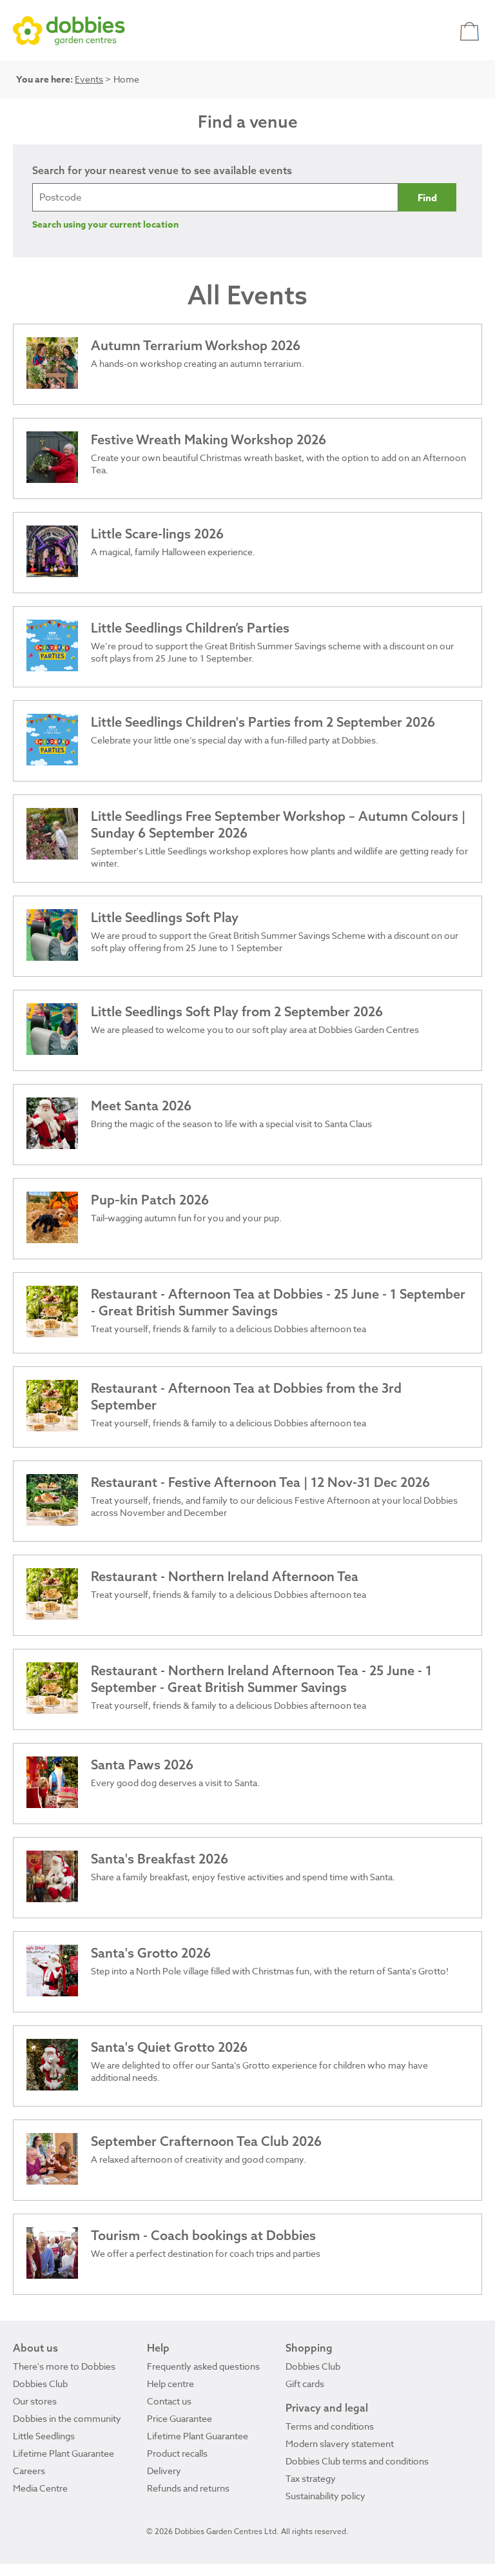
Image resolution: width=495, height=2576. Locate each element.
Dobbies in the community (67, 2418)
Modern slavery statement (340, 2443)
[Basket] (471, 31)
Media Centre (40, 2488)
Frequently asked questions (203, 2366)
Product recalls (177, 2453)
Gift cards (305, 2384)
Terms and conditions (330, 2426)
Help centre (170, 2384)
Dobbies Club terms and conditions (357, 2461)
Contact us (169, 2401)
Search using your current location (105, 225)
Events (89, 79)
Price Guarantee (180, 2418)
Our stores (35, 2401)
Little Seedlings (44, 2436)
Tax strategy (311, 2478)
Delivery (164, 2471)
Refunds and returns (188, 2488)
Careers (29, 2471)
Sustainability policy (325, 2496)
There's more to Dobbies (64, 2366)
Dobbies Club (40, 2384)
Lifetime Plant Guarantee (63, 2453)
